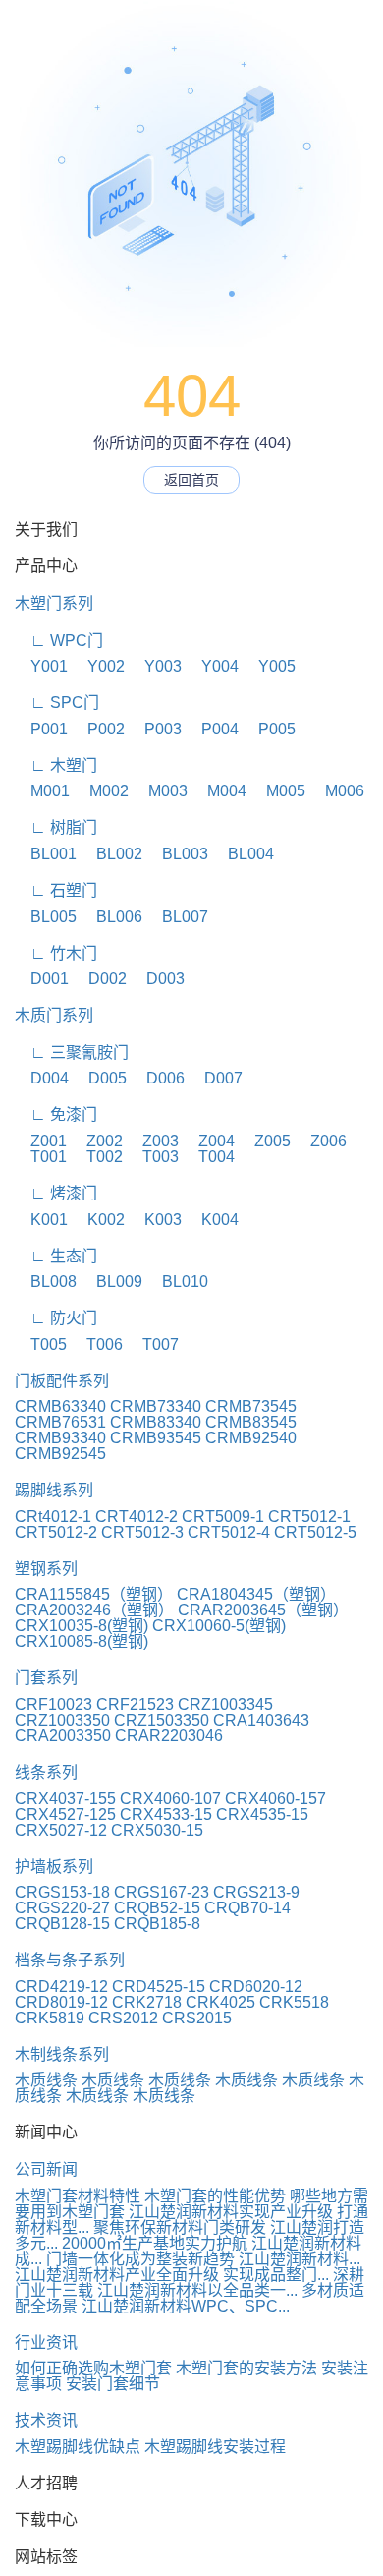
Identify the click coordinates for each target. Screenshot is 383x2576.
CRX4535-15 (262, 1815)
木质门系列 (54, 1015)
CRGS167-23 (162, 1892)
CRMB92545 (60, 1454)
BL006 (111, 917)
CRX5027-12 (61, 1830)
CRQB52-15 (157, 1908)
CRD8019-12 (61, 2002)
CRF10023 (54, 1704)
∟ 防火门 (56, 1318)
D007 (216, 1078)
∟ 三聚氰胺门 (72, 1053)
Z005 (265, 1141)
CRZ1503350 (162, 1720)
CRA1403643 (261, 1720)
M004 (219, 791)
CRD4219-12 (61, 1987)
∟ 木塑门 (56, 765)
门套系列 (46, 1678)
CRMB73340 (156, 1406)
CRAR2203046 (169, 1736)
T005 (41, 1345)
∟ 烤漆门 (56, 1193)
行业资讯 (46, 2342)
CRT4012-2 (137, 1517)
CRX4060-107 (170, 1799)
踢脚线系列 (54, 1490)
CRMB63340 (60, 1406)
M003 (160, 791)
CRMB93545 (156, 1438)
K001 (41, 1220)
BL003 (177, 854)
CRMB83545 (251, 1422)
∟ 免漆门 (56, 1114)
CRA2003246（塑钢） (94, 1610)
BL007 (177, 917)
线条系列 (46, 1772)
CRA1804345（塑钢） (256, 1594)
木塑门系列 (54, 603)
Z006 (321, 1141)
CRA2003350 (63, 1736)
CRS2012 (123, 2018)
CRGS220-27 (62, 1908)
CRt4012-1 (53, 1517)
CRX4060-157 (275, 1799)
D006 (158, 1078)
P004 (212, 729)
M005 (278, 791)
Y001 (41, 666)
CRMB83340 (156, 1422)
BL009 (111, 1282)
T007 (153, 1345)
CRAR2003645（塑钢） (263, 1610)
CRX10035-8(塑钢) (82, 1626)
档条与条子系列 (70, 1960)
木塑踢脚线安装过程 (215, 2447)
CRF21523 (135, 1704)
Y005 (269, 666)
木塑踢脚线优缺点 (78, 2447)
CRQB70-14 (247, 1908)
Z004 (209, 1141)
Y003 (155, 666)
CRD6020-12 (256, 1987)
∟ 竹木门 (56, 953)
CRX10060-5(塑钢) (219, 1626)
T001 (41, 1157)
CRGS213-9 (256, 1892)
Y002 (98, 666)
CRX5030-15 (157, 1830)
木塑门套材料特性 (78, 2196)
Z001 (41, 1141)
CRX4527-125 (65, 1815)
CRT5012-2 (56, 1532)
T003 (153, 1157)
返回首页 (191, 480)
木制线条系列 (62, 2054)
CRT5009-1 (223, 1517)
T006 (97, 1345)
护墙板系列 (54, 1867)
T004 (209, 1157)
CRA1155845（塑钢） (94, 1594)
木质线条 (46, 2080)
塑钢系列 (46, 1569)
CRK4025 (220, 2002)
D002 (100, 979)
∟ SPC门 (57, 703)
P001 (41, 729)
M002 (101, 791)
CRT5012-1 (309, 1517)
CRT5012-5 (315, 1532)
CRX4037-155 (65, 1799)
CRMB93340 (60, 1438)
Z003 (153, 1141)
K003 (155, 1220)
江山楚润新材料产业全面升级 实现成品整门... (172, 2275)
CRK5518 (294, 2002)
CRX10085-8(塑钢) (82, 1641)
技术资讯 (46, 2420)
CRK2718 (147, 2002)
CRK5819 (50, 2018)
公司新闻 (46, 2169)
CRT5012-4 (229, 1532)
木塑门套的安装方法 (246, 2368)
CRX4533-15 (166, 1815)
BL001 (46, 854)
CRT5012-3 (142, 1532)
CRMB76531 (60, 1422)
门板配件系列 (62, 1381)
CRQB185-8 (157, 1924)
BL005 (46, 917)
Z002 (97, 1141)
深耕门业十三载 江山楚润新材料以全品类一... (190, 2283)
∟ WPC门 (59, 641)
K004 (212, 1220)
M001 (42, 791)
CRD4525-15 (159, 1987)
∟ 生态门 (56, 1256)
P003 (155, 729)
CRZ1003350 (62, 1720)
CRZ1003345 (225, 1704)
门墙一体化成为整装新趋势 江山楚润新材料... (203, 2259)
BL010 (177, 1282)
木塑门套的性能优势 (215, 2196)
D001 (42, 979)
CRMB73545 (251, 1406)
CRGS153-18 (62, 1892)
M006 (337, 791)
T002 (97, 1157)
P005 (269, 729)
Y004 (212, 666)
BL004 (243, 854)
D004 (42, 1078)
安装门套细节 (113, 2384)
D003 (158, 979)
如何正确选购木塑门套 (93, 2368)
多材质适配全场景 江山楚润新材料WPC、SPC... (190, 2298)
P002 (98, 729)
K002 (98, 1220)
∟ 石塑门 (56, 890)
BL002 (111, 854)
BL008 (46, 1282)
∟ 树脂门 (56, 827)
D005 (100, 1078)
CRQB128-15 (62, 1924)
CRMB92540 (251, 1438)
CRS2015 (197, 2018)
